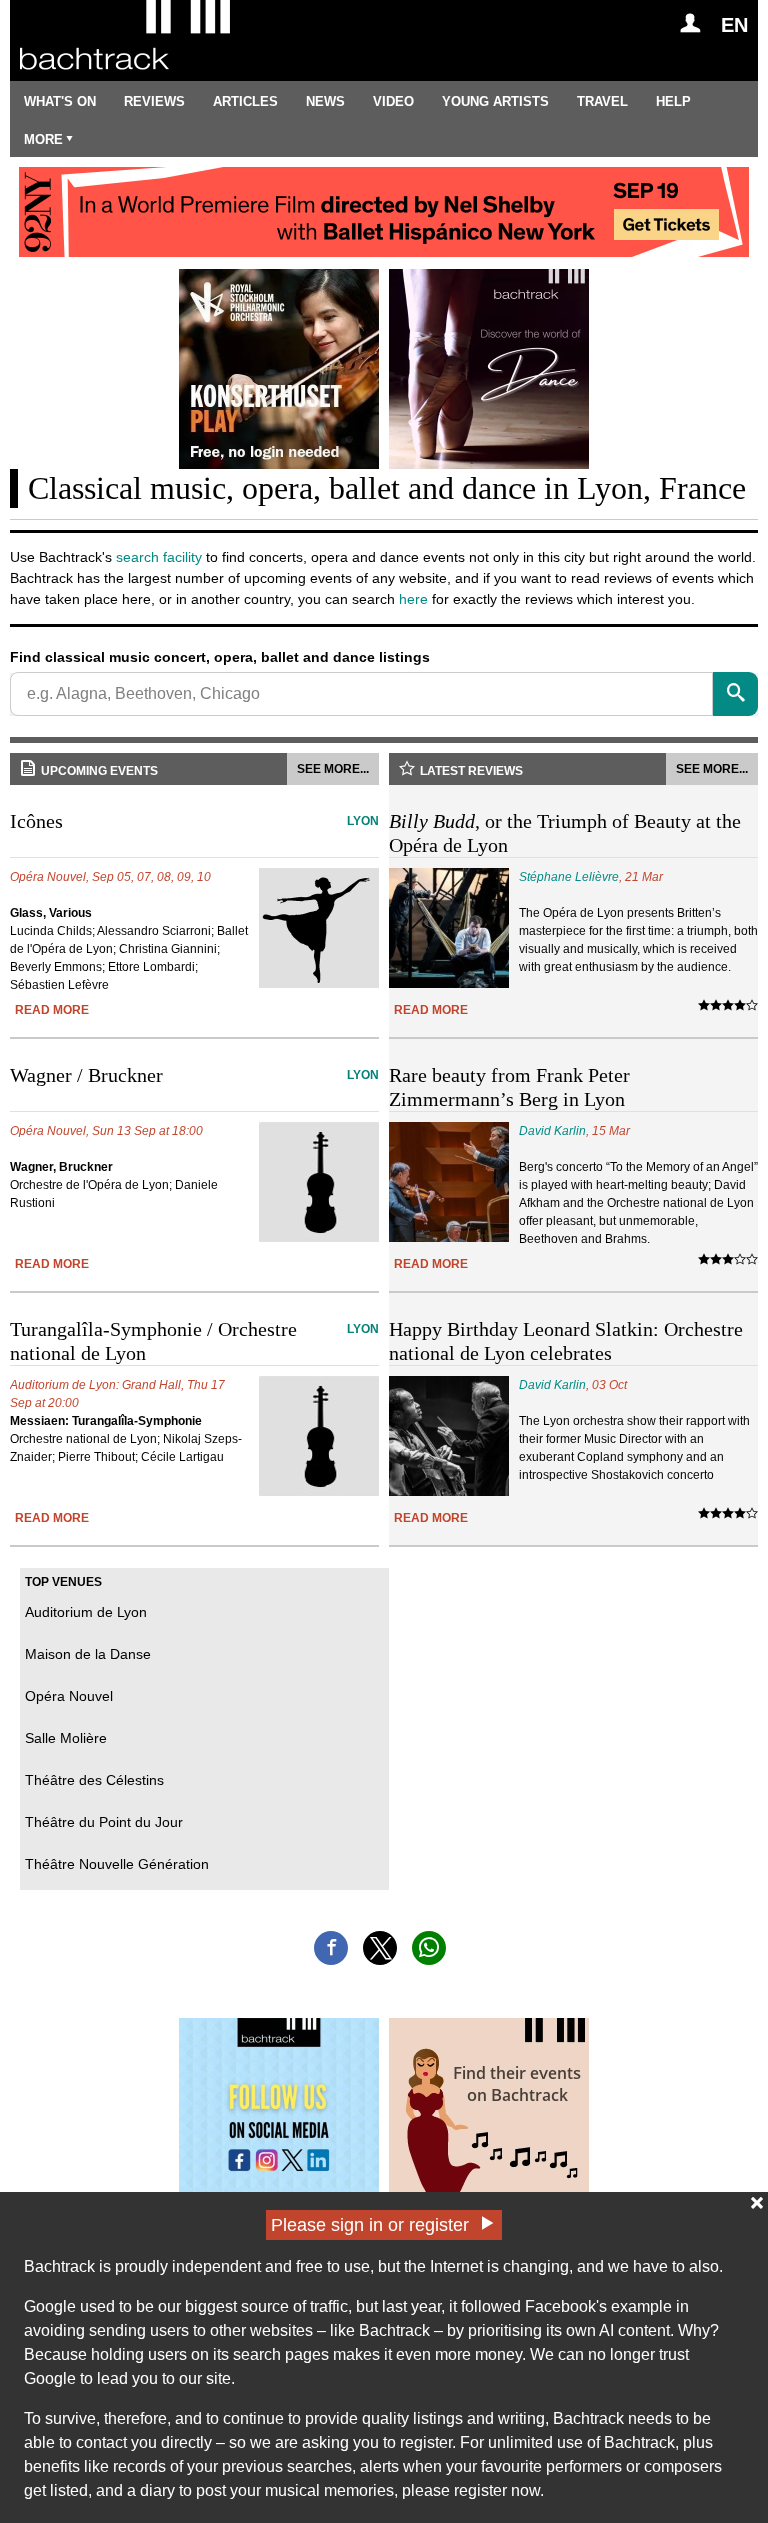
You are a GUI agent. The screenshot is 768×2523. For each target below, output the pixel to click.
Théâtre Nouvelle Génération (117, 1864)
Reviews (154, 101)
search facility (159, 557)
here (413, 599)
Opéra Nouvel (69, 1696)
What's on (60, 101)
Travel (602, 101)
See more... (333, 769)
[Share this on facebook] (331, 1948)
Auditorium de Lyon (86, 1612)
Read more (52, 1010)
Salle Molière (66, 1738)
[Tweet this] (380, 1948)
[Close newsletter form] (757, 2203)
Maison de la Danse (88, 1654)
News (325, 101)
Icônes (194, 821)
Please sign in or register (370, 2225)
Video (393, 101)
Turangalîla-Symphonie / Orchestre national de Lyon (194, 1341)
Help (673, 101)
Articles (245, 101)
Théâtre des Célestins (94, 1780)
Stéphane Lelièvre (569, 877)
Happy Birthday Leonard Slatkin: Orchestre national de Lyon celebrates (566, 1341)
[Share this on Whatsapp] (429, 1948)
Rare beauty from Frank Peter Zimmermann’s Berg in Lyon (509, 1087)
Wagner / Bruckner (194, 1075)
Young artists (495, 101)
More (43, 139)
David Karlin (552, 1131)
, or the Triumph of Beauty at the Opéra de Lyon (565, 833)
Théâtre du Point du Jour (104, 1822)
